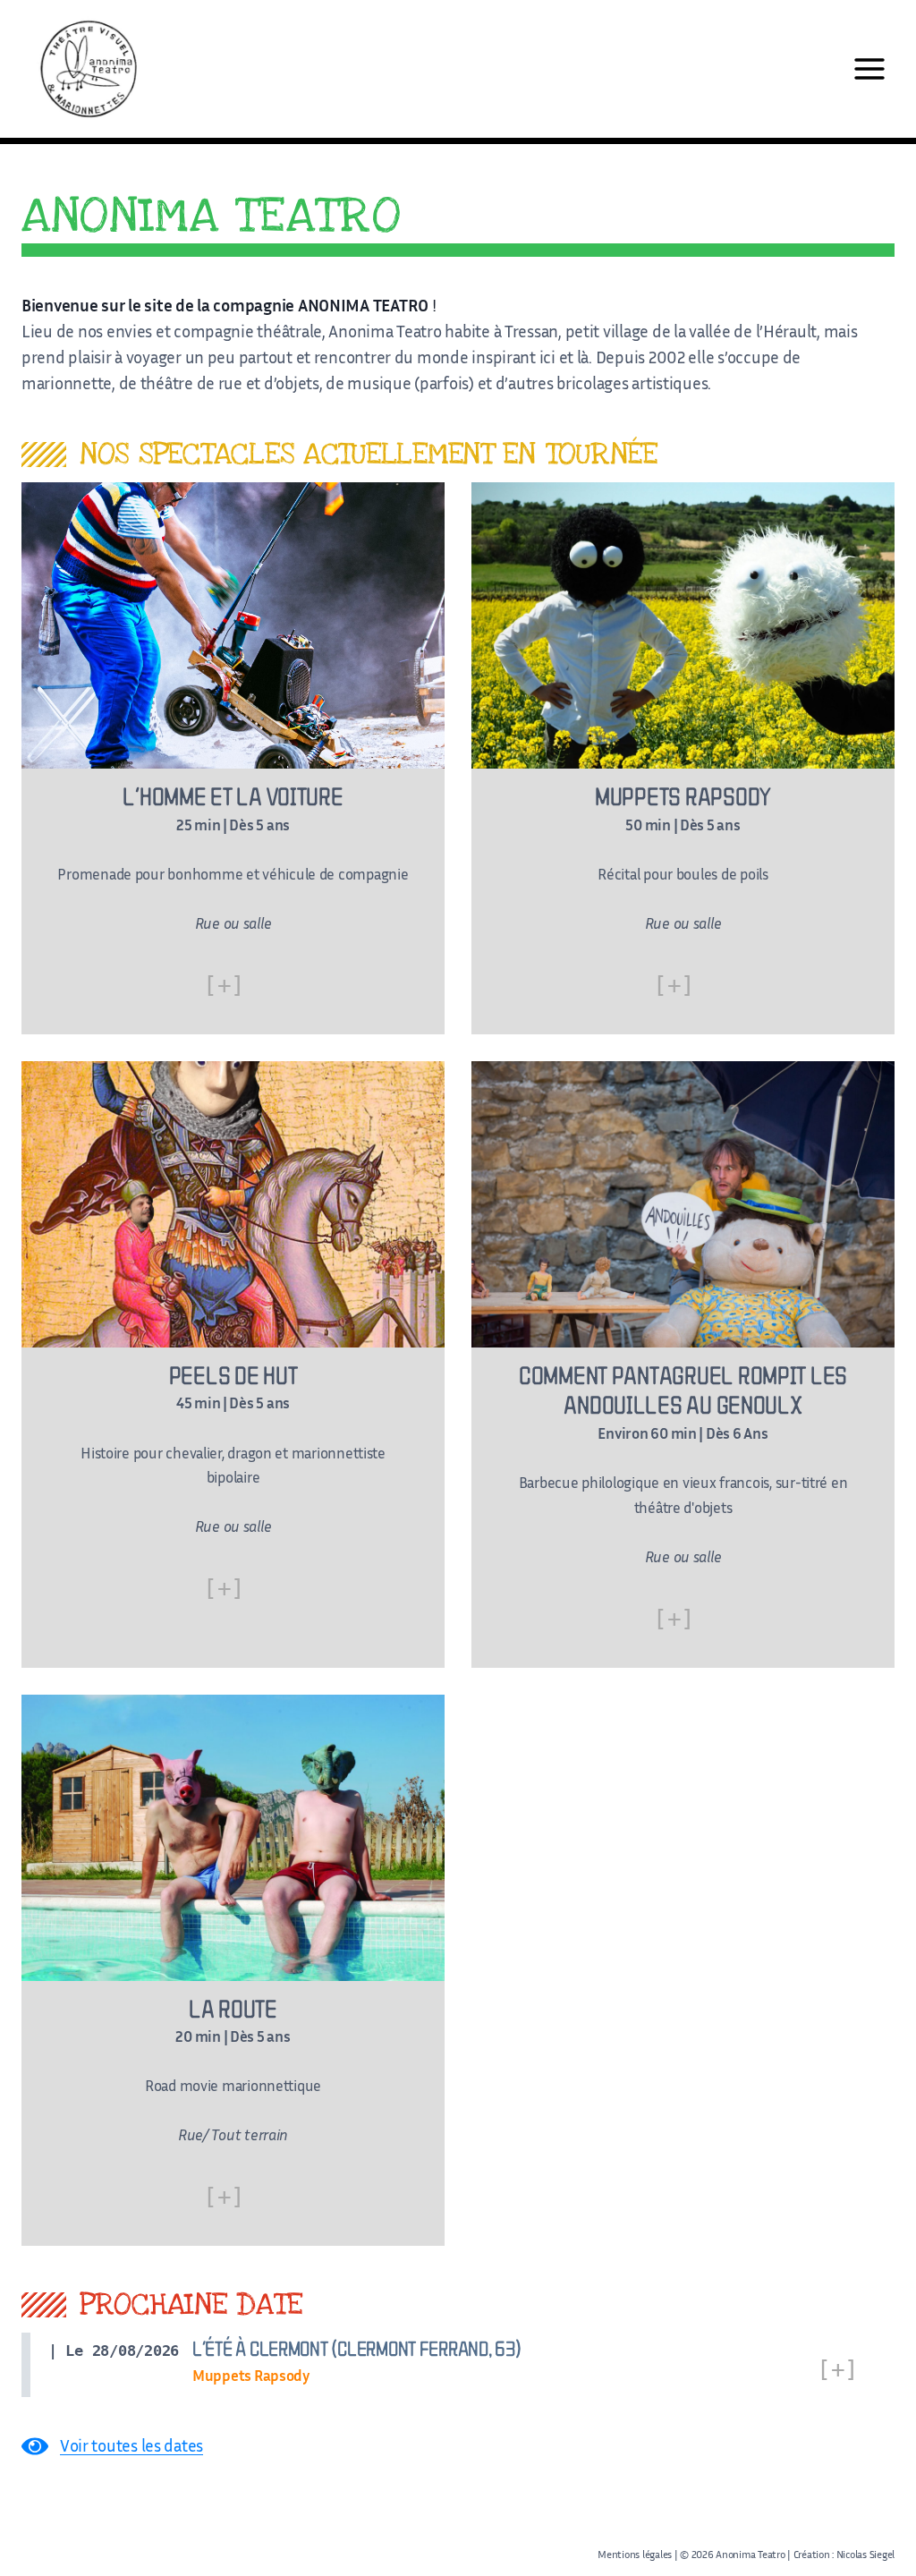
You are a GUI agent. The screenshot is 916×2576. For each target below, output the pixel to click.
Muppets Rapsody (251, 2375)
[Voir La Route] (233, 1971)
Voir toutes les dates (131, 2445)
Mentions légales (635, 2554)
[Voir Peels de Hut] (233, 1365)
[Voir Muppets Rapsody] (683, 758)
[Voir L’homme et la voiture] (233, 758)
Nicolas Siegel (864, 2554)
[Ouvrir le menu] (869, 68)
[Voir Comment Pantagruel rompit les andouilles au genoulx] (683, 1365)
